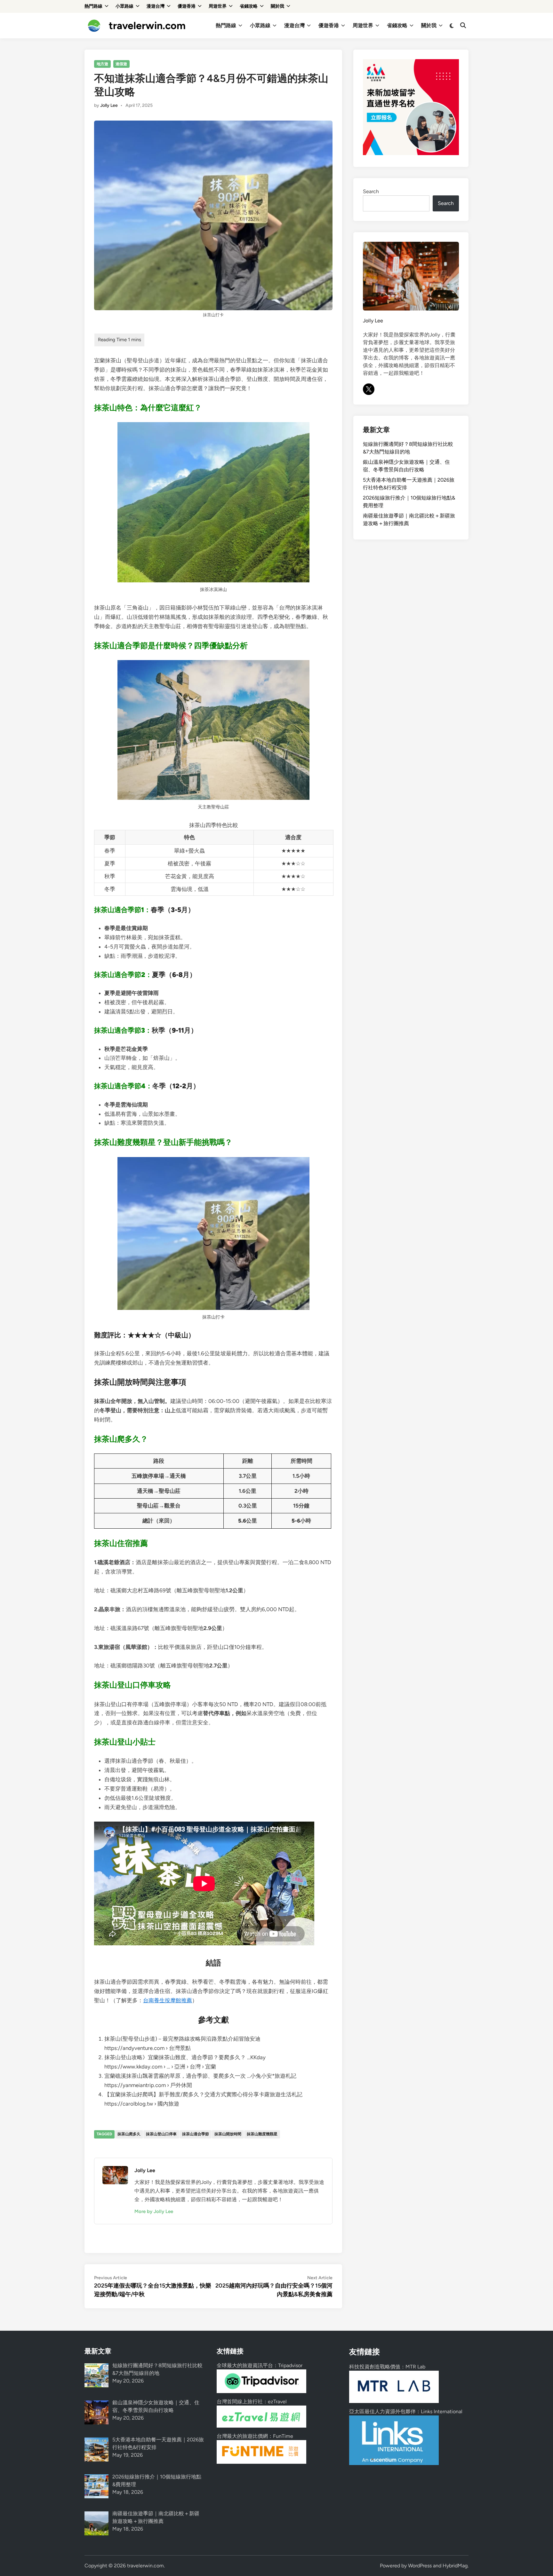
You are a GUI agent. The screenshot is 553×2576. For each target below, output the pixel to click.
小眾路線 (124, 6)
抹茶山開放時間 (228, 2134)
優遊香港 (187, 6)
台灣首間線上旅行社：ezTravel (252, 2402)
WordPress (420, 2566)
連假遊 (121, 64)
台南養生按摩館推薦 (168, 2000)
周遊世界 (218, 6)
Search (371, 191)
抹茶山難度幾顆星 (262, 2134)
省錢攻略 (249, 6)
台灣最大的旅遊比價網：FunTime (255, 2436)
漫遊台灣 (156, 6)
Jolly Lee (109, 105)
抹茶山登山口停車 (161, 2134)
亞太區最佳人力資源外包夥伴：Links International (406, 2411)
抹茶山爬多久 (129, 2134)
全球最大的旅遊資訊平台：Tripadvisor (260, 2365)
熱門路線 (93, 6)
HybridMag (455, 2566)
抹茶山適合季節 (196, 2134)
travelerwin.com (147, 26)
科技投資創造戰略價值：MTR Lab (387, 2367)
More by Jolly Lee (154, 2211)
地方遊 (102, 64)
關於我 (277, 6)
